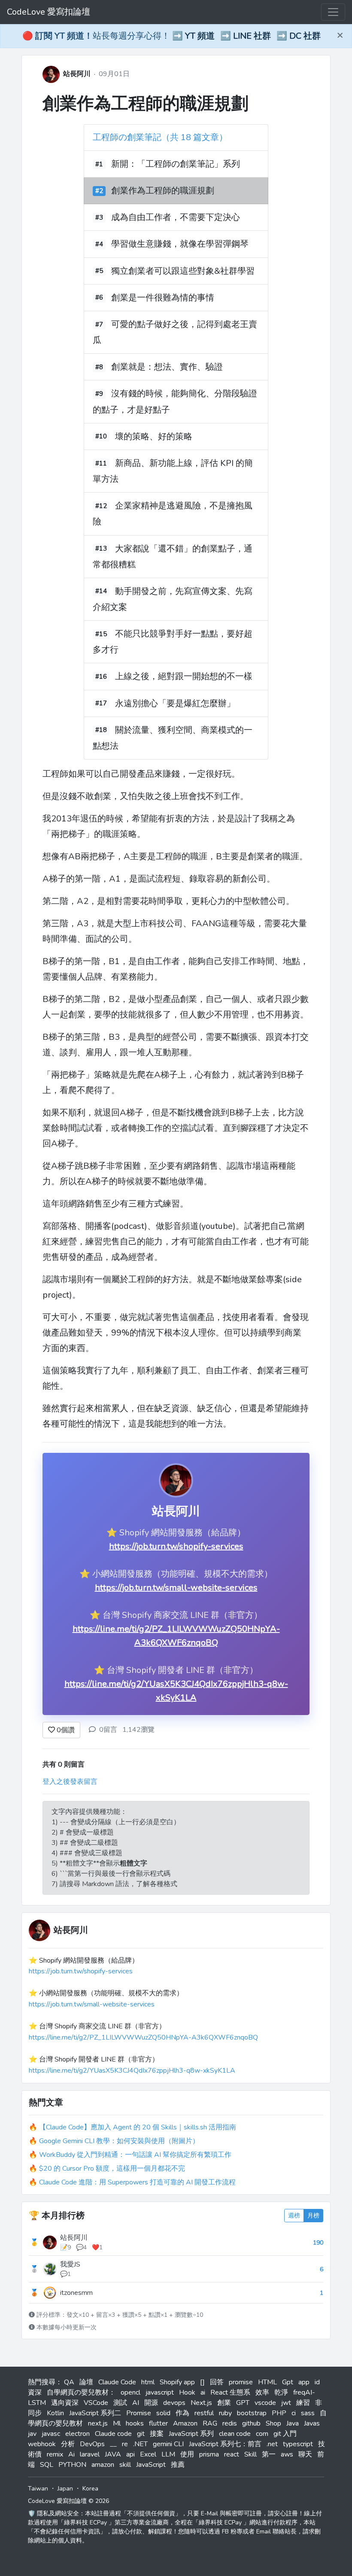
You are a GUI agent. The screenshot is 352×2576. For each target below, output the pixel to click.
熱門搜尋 (42, 2382)
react (232, 2454)
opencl (130, 2392)
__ (113, 2444)
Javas (312, 2423)
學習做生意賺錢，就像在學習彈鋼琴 (180, 244)
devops (174, 2403)
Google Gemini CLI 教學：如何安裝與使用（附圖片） (119, 2141)
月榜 (313, 2216)
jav (32, 2434)
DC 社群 (305, 36)
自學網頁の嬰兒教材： (81, 2392)
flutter (158, 2423)
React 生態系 (230, 2392)
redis (230, 2423)
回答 (217, 2382)
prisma (209, 2454)
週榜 (294, 2216)
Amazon (185, 2423)
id (317, 2382)
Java (293, 2423)
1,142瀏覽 (138, 1730)
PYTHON (72, 2465)
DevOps (92, 2444)
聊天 (305, 2454)
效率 (262, 2392)
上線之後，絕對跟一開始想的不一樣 (184, 677)
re (125, 2444)
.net (272, 2444)
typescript (298, 2444)
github (251, 2423)
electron (77, 2434)
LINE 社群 (252, 36)
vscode (265, 2403)
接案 (157, 2434)
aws (287, 2454)
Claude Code (117, 2382)
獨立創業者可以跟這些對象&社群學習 (183, 271)
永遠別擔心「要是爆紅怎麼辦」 (175, 703)
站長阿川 (77, 74)
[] (202, 2382)
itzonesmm (76, 2293)
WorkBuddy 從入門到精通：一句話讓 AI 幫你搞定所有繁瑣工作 (135, 2155)
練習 (303, 2403)
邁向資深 (65, 2403)
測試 (120, 2403)
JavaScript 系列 (191, 2434)
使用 (187, 2454)
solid (163, 2413)
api (130, 2454)
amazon (103, 2465)
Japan (65, 2489)
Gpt (288, 2382)
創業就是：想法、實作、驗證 (167, 367)
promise (241, 2382)
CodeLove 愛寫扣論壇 (49, 12)
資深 (35, 2392)
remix (55, 2454)
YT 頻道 (200, 36)
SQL (47, 2465)
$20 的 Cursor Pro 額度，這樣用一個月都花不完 (112, 2169)
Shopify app (177, 2382)
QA (69, 2382)
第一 (269, 2454)
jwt (286, 2403)
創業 (224, 2403)
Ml (117, 2423)
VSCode (96, 2403)
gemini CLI (168, 2444)
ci (294, 2413)
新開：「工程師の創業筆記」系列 (176, 164)
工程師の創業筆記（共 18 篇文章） (160, 137)
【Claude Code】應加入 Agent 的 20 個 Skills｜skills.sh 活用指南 (138, 2127)
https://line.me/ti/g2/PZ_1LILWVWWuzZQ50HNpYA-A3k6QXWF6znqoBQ (143, 2037)
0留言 (108, 1730)
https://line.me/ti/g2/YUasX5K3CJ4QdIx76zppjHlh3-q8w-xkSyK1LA (132, 2071)
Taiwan (38, 2489)
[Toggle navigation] (333, 12)
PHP (279, 2413)
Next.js (201, 2403)
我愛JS (70, 2264)
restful (204, 2413)
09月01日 (114, 74)
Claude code (113, 2434)
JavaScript (151, 2465)
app (304, 2382)
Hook (187, 2392)
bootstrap (252, 2413)
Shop (273, 2423)
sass (308, 2413)
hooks (135, 2423)
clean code (235, 2434)
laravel (90, 2454)
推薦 (178, 2465)
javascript (160, 2392)
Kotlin (55, 2413)
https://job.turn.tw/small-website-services (176, 1588)
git (141, 2434)
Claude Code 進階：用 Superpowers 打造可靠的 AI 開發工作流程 (137, 2182)
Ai (71, 2454)
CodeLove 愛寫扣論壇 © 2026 (68, 2501)
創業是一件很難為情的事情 (163, 298)
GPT (243, 2403)
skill (125, 2465)
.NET (140, 2444)
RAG (210, 2423)
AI (136, 2403)
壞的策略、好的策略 (154, 436)
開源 (151, 2403)
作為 (182, 2413)
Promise (139, 2413)
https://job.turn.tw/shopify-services (176, 1546)
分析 (68, 2444)
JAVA (113, 2454)
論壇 (86, 2382)
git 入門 (285, 2434)
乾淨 (281, 2392)
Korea (90, 2489)
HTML (267, 2382)
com (262, 2434)
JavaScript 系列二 (95, 2413)
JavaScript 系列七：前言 (225, 2444)
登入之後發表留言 (70, 1782)
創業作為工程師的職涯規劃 (146, 104)
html (148, 2382)
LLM (168, 2454)
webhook (42, 2444)
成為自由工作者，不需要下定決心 (176, 217)
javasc (51, 2434)
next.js (98, 2423)
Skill (250, 2454)
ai (203, 2392)
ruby (225, 2413)
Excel (148, 2454)
